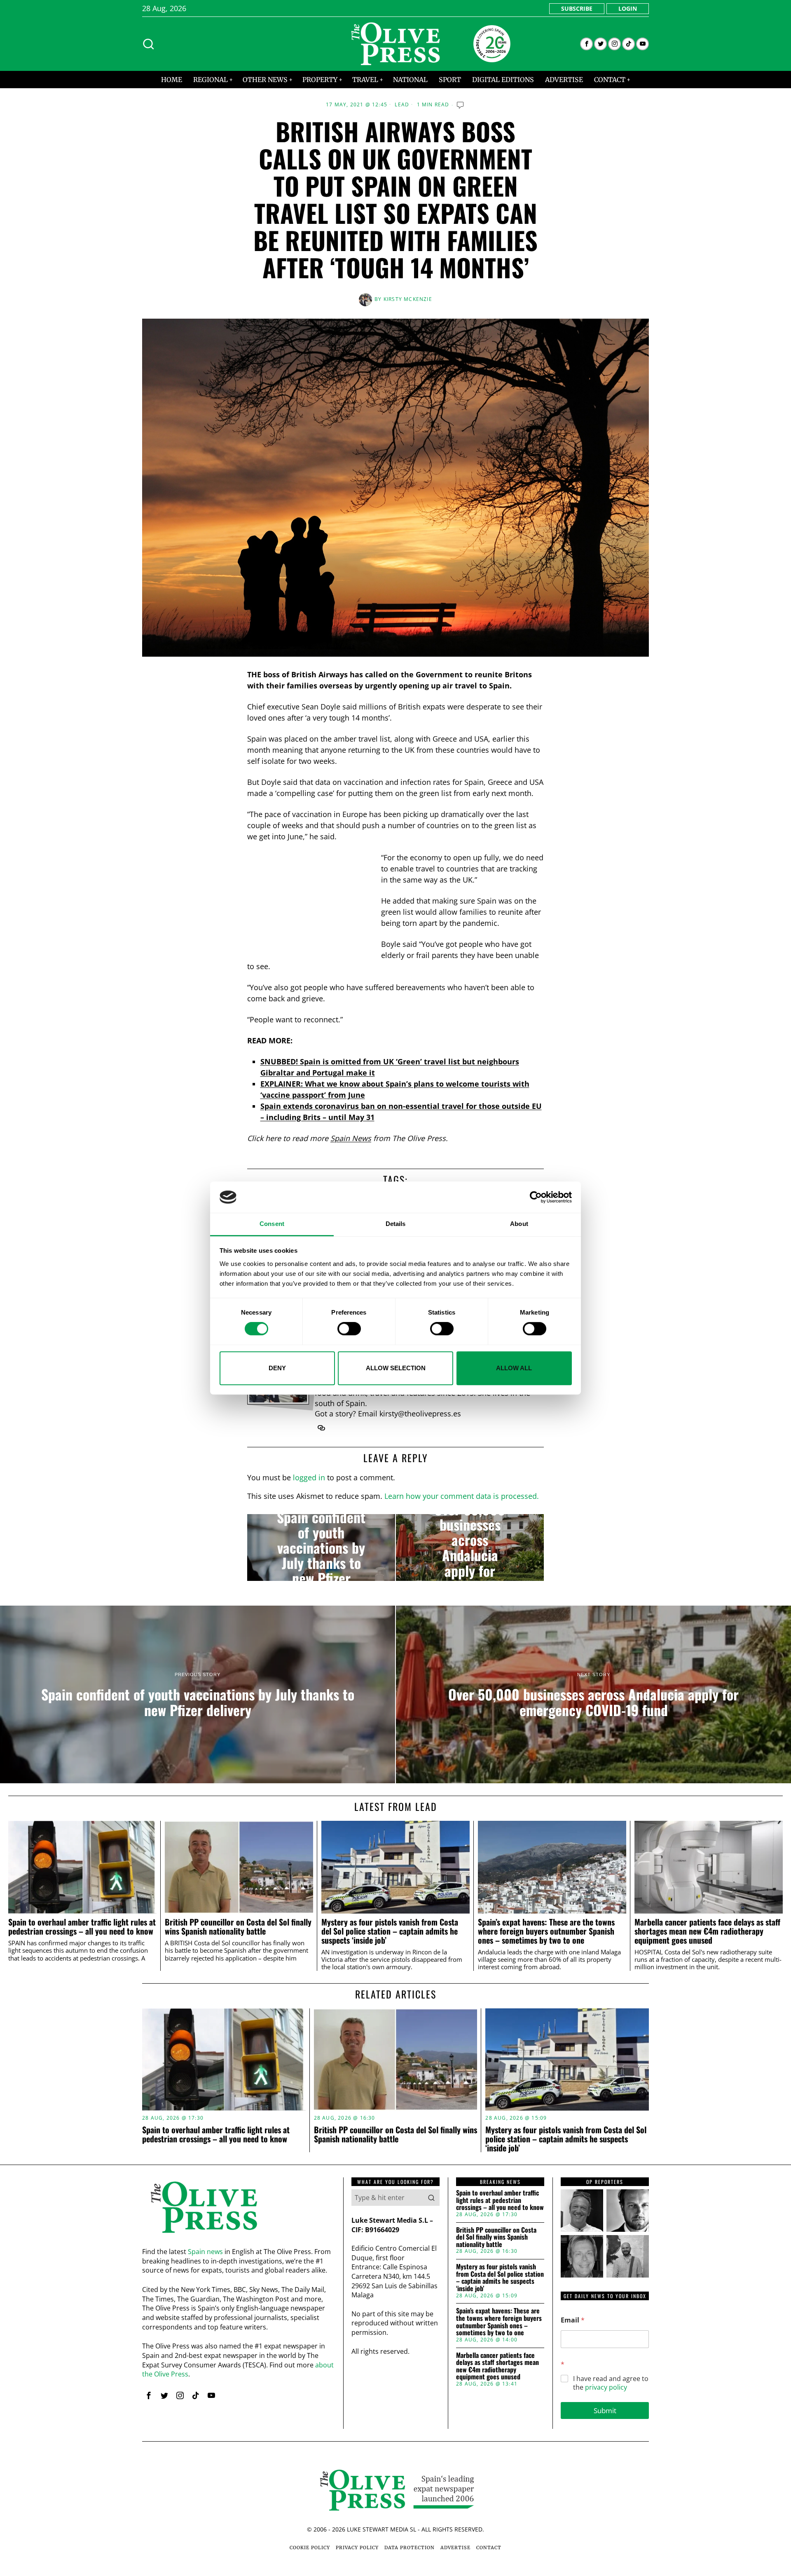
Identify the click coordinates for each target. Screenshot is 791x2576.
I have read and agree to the (611, 2383)
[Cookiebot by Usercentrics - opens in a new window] (536, 1197)
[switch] (349, 1329)
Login (628, 8)
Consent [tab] (272, 1224)
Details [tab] (396, 1224)
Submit (605, 2410)
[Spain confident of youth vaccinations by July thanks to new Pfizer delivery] (321, 1547)
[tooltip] (586, 44)
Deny (277, 1368)
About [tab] (519, 1224)
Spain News (351, 1138)
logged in (309, 1477)
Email (573, 2320)
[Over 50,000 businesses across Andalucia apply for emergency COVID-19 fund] (470, 1547)
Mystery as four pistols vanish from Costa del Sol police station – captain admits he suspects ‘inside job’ (390, 1931)
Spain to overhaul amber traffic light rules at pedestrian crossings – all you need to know (82, 1927)
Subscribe (577, 8)
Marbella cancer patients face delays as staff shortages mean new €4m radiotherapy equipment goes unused (707, 1931)
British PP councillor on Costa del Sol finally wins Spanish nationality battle (238, 1927)
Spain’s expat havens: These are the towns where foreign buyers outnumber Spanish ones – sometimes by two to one (546, 1931)
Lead (402, 105)
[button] (431, 2198)
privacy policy (606, 2387)
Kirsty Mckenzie (408, 299)
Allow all (514, 1368)
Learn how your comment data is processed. (462, 1496)
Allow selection (396, 1368)
